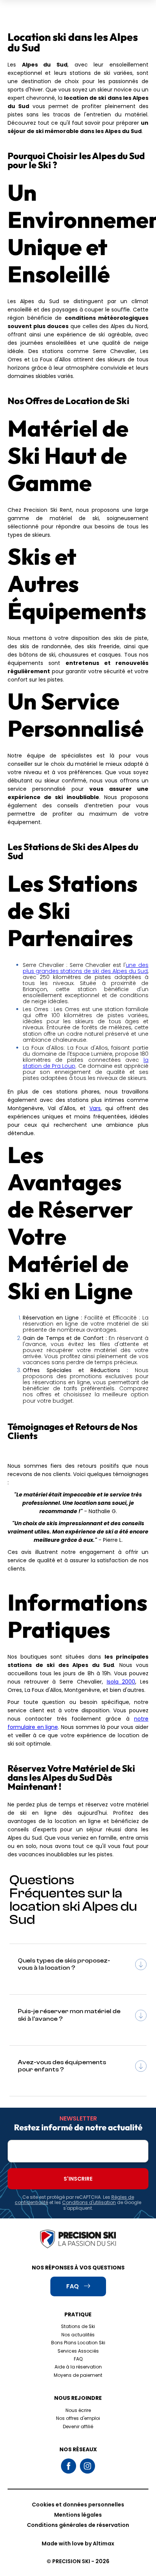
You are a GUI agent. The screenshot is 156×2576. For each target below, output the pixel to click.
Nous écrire (78, 2410)
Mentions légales (78, 2515)
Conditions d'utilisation (89, 2202)
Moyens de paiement (78, 2375)
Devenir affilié (78, 2427)
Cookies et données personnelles (78, 2505)
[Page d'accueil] (78, 2240)
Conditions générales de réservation (78, 2525)
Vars (95, 1108)
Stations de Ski (78, 2326)
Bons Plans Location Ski (78, 2343)
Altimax (104, 2543)
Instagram (87, 2466)
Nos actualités (78, 2335)
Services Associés (78, 2351)
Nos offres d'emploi (78, 2418)
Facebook (69, 2466)
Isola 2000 (121, 1682)
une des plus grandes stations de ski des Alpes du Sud (86, 968)
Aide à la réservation (78, 2367)
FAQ (78, 2359)
